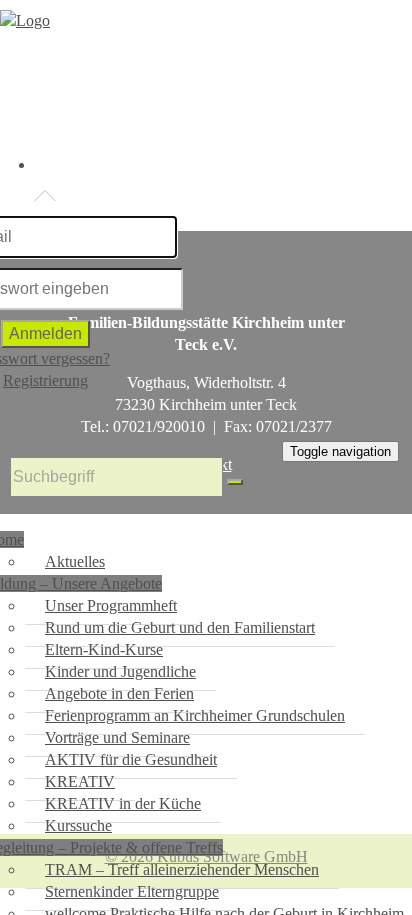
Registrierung (45, 380)
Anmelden (45, 333)
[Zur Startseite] (25, 20)
